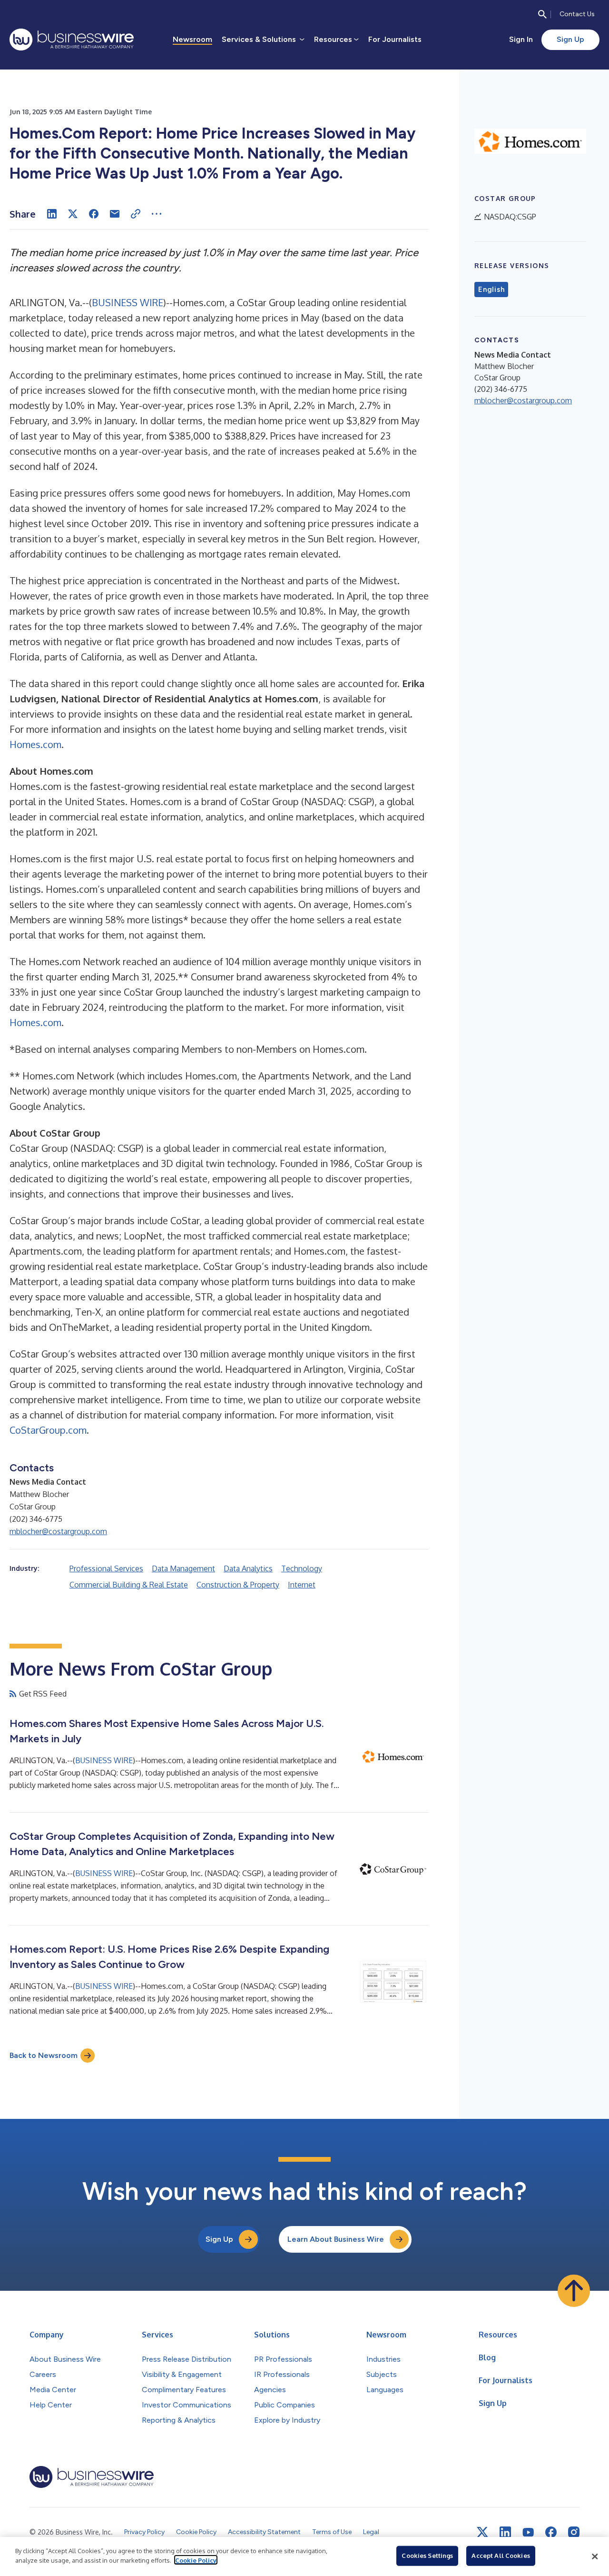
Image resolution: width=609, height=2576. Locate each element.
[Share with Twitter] (73, 214)
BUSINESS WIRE (128, 302)
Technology (302, 1568)
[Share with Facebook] (94, 214)
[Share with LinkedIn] (52, 214)
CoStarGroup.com (48, 1430)
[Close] (595, 2556)
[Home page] (72, 40)
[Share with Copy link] (136, 214)
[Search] (542, 14)
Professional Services (106, 1568)
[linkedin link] (505, 2532)
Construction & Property (238, 1585)
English (491, 290)
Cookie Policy (196, 2560)
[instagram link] (574, 2532)
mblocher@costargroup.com (58, 1531)
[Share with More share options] (157, 214)
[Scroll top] (574, 2291)
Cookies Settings (427, 2556)
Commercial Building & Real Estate (129, 1585)
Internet (302, 1585)
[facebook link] (551, 2532)
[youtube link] (528, 2532)
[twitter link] (482, 2532)
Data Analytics (248, 1568)
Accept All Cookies (501, 2556)
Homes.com (35, 744)
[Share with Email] (115, 214)
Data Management (183, 1568)
